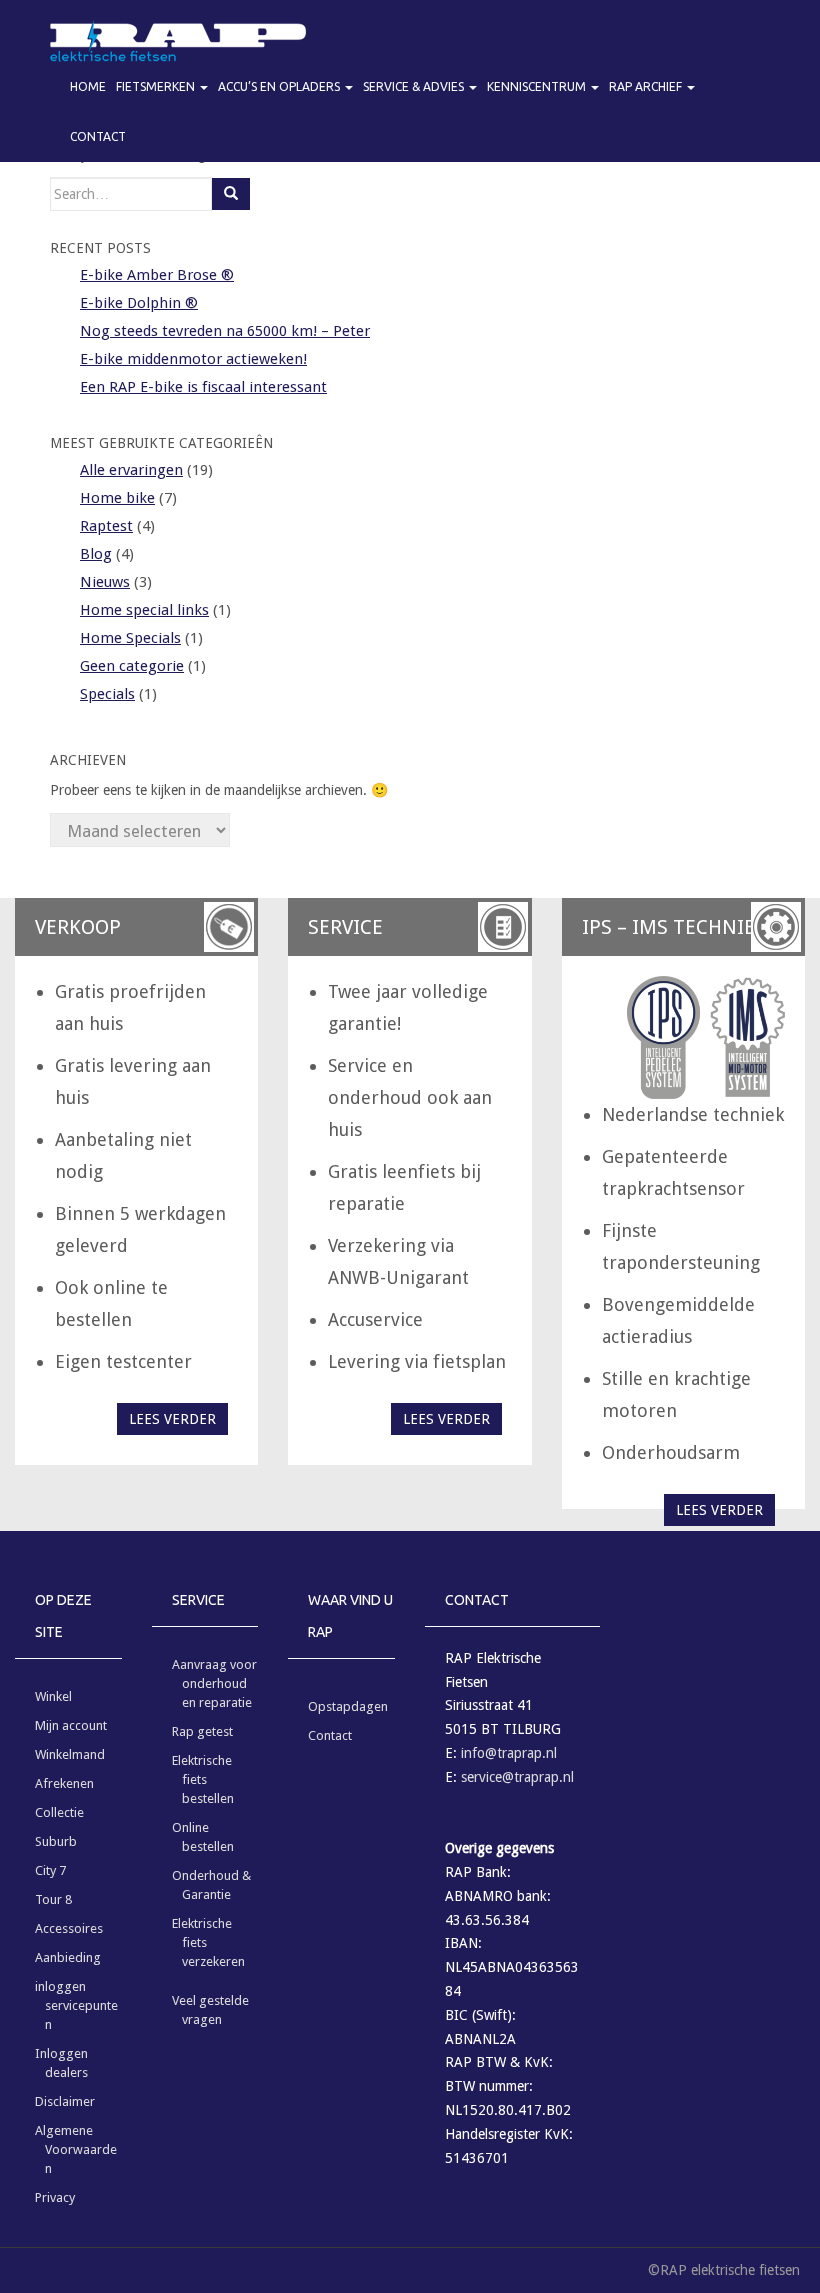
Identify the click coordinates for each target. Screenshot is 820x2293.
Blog (96, 554)
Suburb (56, 1841)
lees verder (172, 1419)
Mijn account (71, 1725)
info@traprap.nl (509, 1753)
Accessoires (69, 1928)
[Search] (231, 194)
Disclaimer (65, 2101)
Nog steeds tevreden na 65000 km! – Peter (225, 331)
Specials (107, 694)
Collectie (59, 1812)
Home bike (117, 498)
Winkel (53, 1696)
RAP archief (647, 86)
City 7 (50, 1870)
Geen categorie (132, 666)
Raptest (106, 526)
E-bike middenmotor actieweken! (193, 359)
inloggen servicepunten (76, 2005)
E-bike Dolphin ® (139, 303)
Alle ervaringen (131, 470)
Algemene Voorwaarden (76, 2149)
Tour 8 (53, 1899)
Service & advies (415, 86)
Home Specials (130, 638)
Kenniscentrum (538, 86)
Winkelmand (70, 1754)
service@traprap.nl (517, 1777)
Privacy (55, 2197)
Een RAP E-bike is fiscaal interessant (203, 387)
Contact (98, 136)
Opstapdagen (348, 1706)
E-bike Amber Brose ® (157, 275)
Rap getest (202, 1731)
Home (88, 86)
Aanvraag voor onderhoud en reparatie (214, 1683)
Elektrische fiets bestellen (203, 1779)
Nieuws (105, 582)
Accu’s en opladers (280, 86)
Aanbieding (68, 1957)
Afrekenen (64, 1783)
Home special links (144, 610)
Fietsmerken (157, 86)
